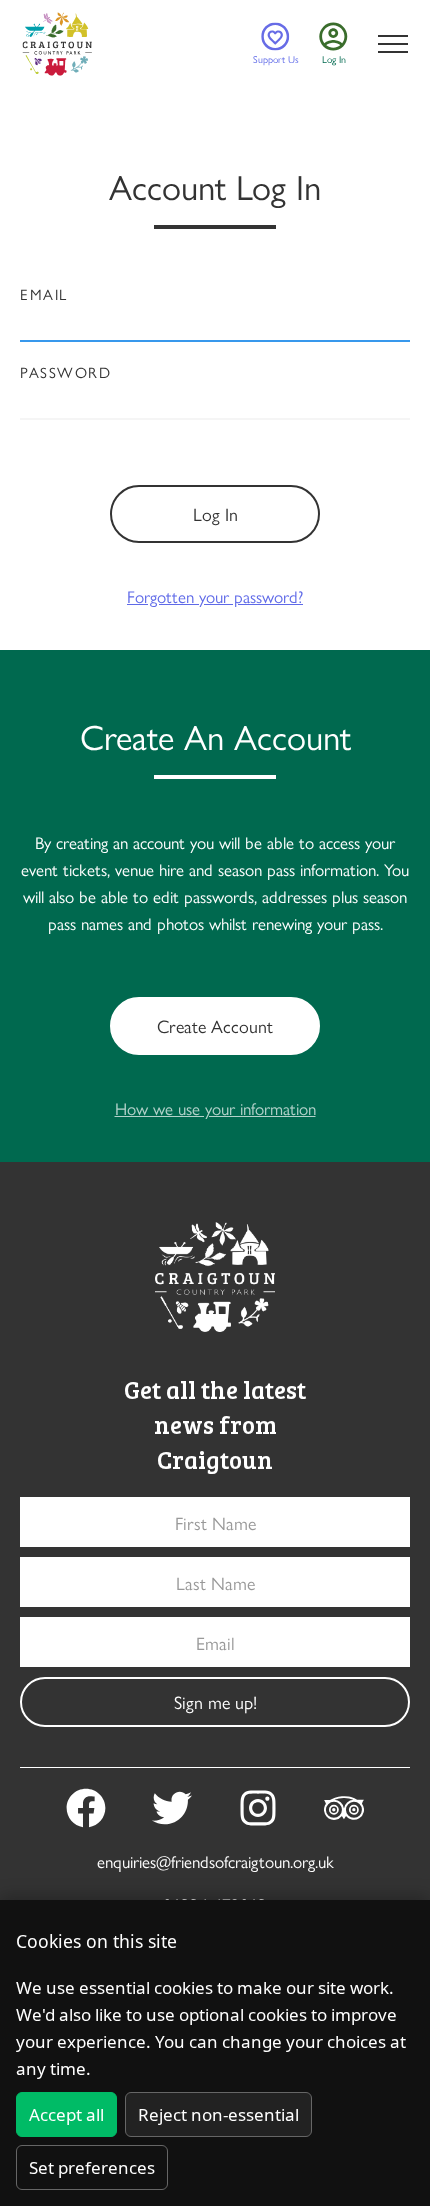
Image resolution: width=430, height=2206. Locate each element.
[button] (389, 44)
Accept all (66, 2114)
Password (65, 372)
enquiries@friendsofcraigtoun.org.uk (215, 1861)
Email (44, 294)
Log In (215, 513)
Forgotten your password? (215, 596)
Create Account (215, 1025)
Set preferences (92, 2167)
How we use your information (215, 1108)
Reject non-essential (218, 2114)
